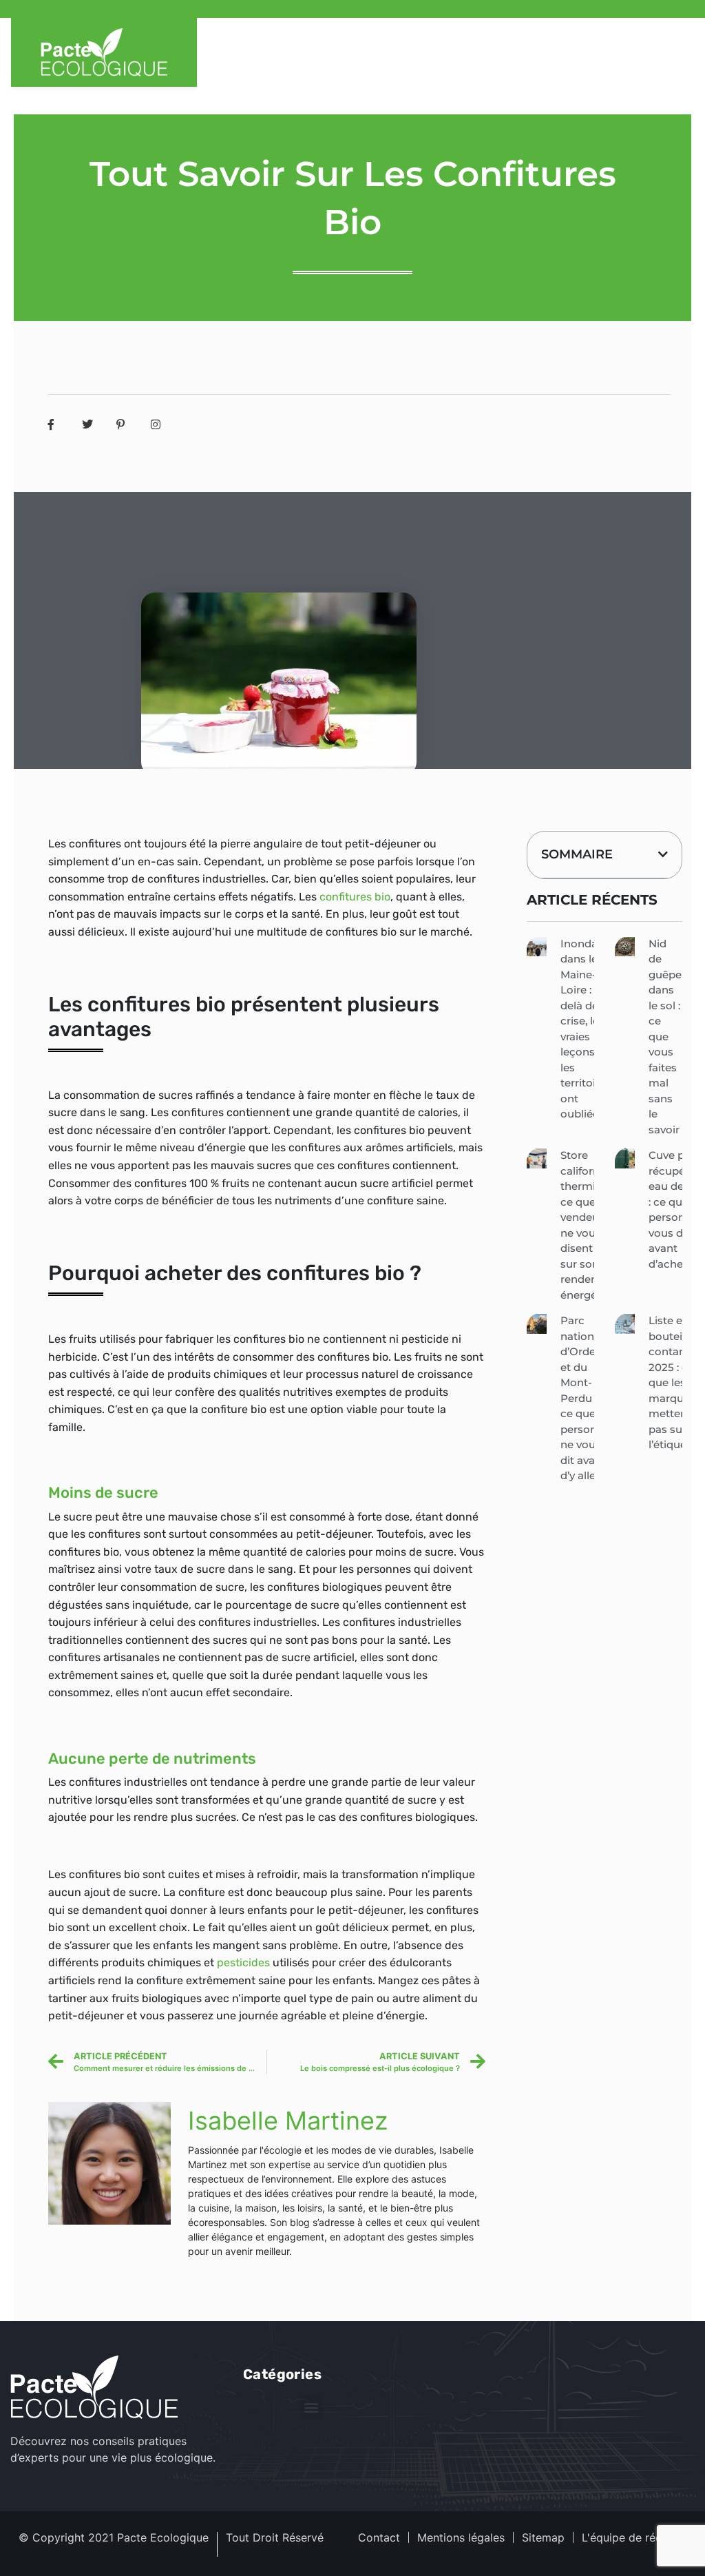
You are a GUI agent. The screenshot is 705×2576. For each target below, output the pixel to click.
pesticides (243, 1962)
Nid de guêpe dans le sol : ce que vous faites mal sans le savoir (665, 1037)
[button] (663, 854)
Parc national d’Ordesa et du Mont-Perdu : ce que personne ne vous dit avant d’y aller (585, 1398)
